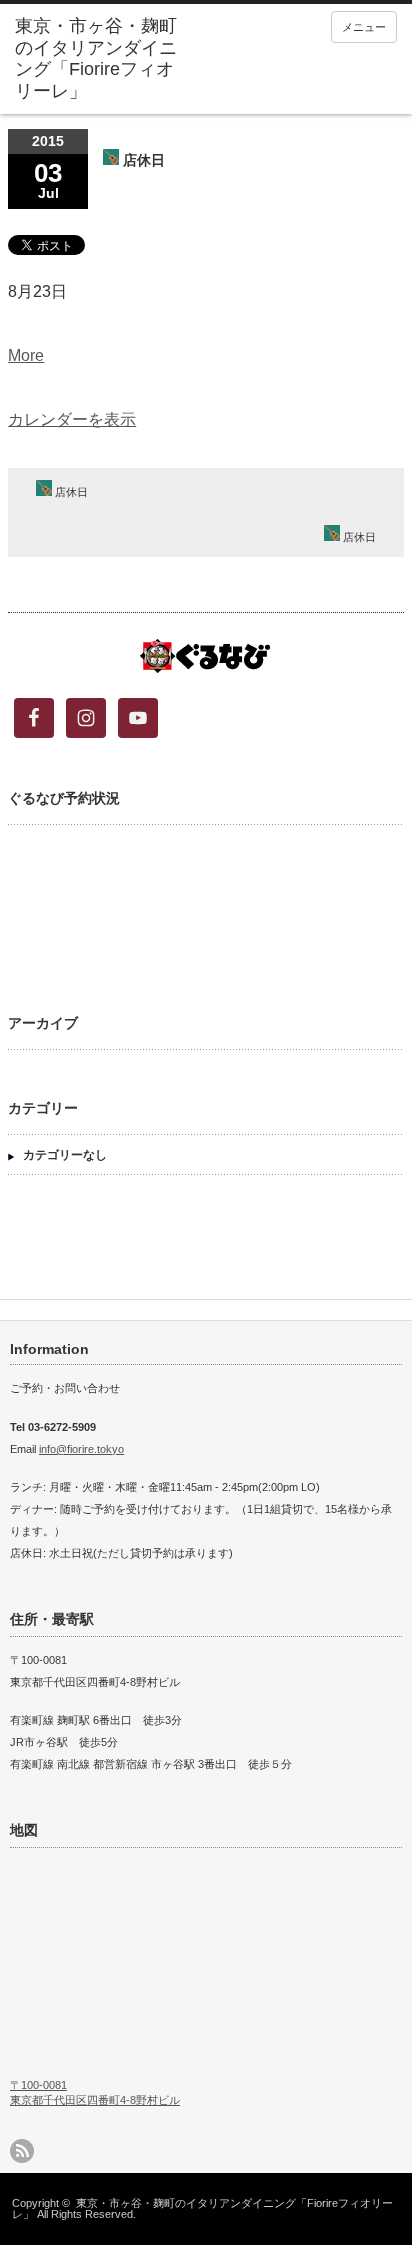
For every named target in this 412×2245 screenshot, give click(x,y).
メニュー (364, 27)
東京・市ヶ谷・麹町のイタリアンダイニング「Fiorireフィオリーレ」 (202, 2208)
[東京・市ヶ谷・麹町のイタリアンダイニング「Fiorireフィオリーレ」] (97, 59)
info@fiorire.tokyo (81, 1449)
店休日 (70, 492)
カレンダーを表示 (72, 419)
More (26, 355)
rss (22, 2151)
